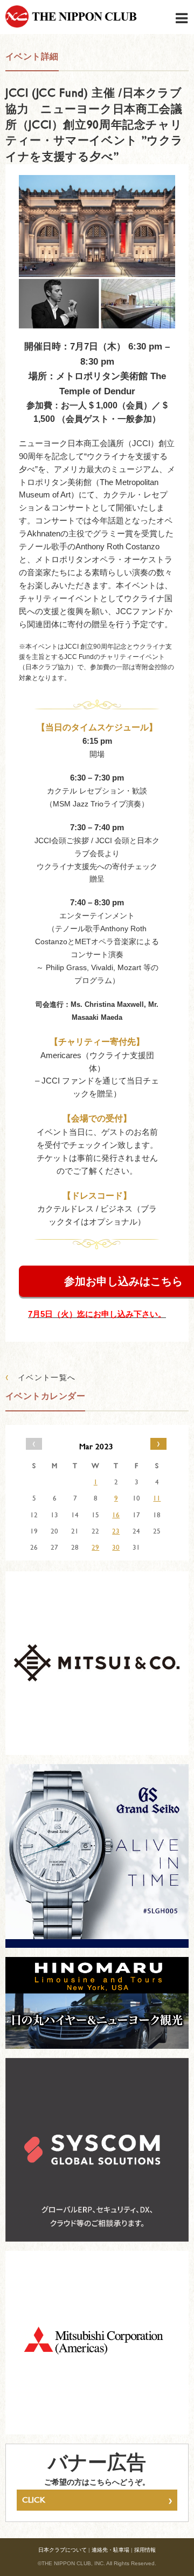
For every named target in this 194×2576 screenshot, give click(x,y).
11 (157, 1498)
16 (116, 1515)
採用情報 (145, 2550)
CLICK (97, 2500)
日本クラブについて (63, 2550)
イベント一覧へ (41, 1377)
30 (116, 1547)
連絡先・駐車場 (110, 2550)
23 (116, 1531)
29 (95, 1547)
